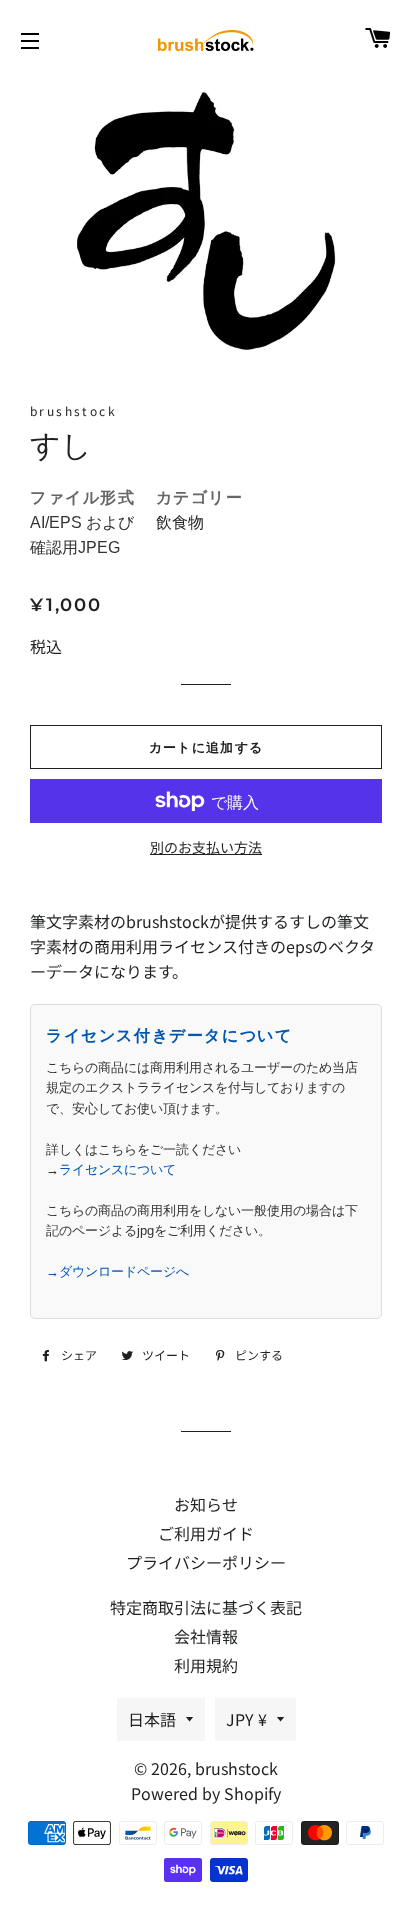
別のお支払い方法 (206, 847)
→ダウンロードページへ (117, 1271)
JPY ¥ (246, 1719)
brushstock (236, 1768)
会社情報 (206, 1636)
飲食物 (180, 522)
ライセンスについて (117, 1169)
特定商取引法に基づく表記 (206, 1607)
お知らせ (206, 1504)
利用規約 (206, 1665)
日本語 (152, 1719)
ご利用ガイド (206, 1533)
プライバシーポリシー (206, 1562)
